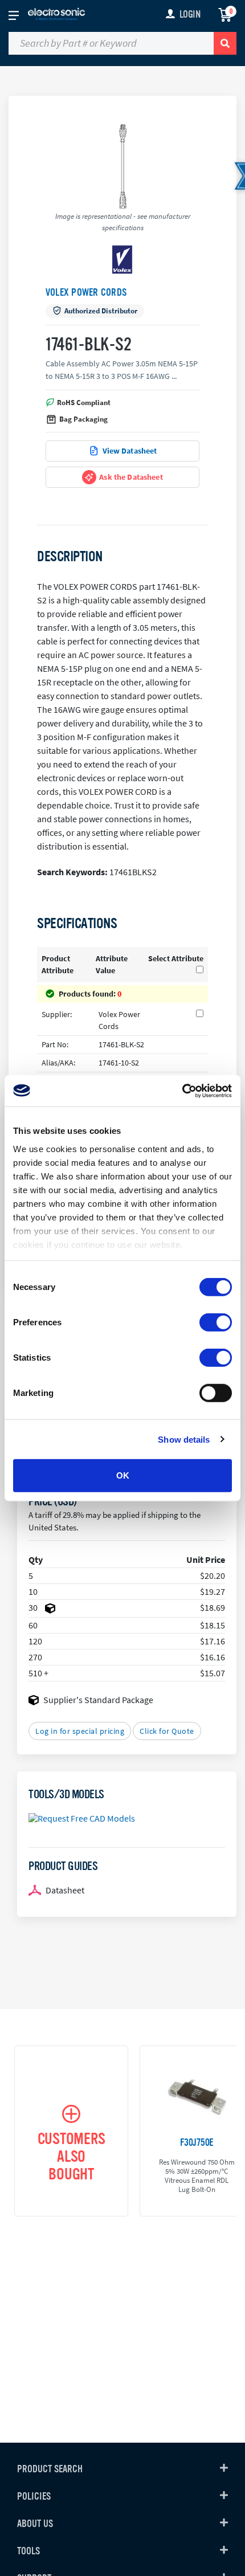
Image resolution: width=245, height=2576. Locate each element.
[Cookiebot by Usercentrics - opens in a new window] (182, 1091)
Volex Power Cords (86, 292)
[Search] (225, 43)
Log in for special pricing (80, 1731)
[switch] (216, 1322)
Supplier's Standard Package (98, 1700)
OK (123, 1475)
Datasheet (65, 1890)
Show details (184, 1439)
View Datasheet (130, 451)
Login (190, 14)
